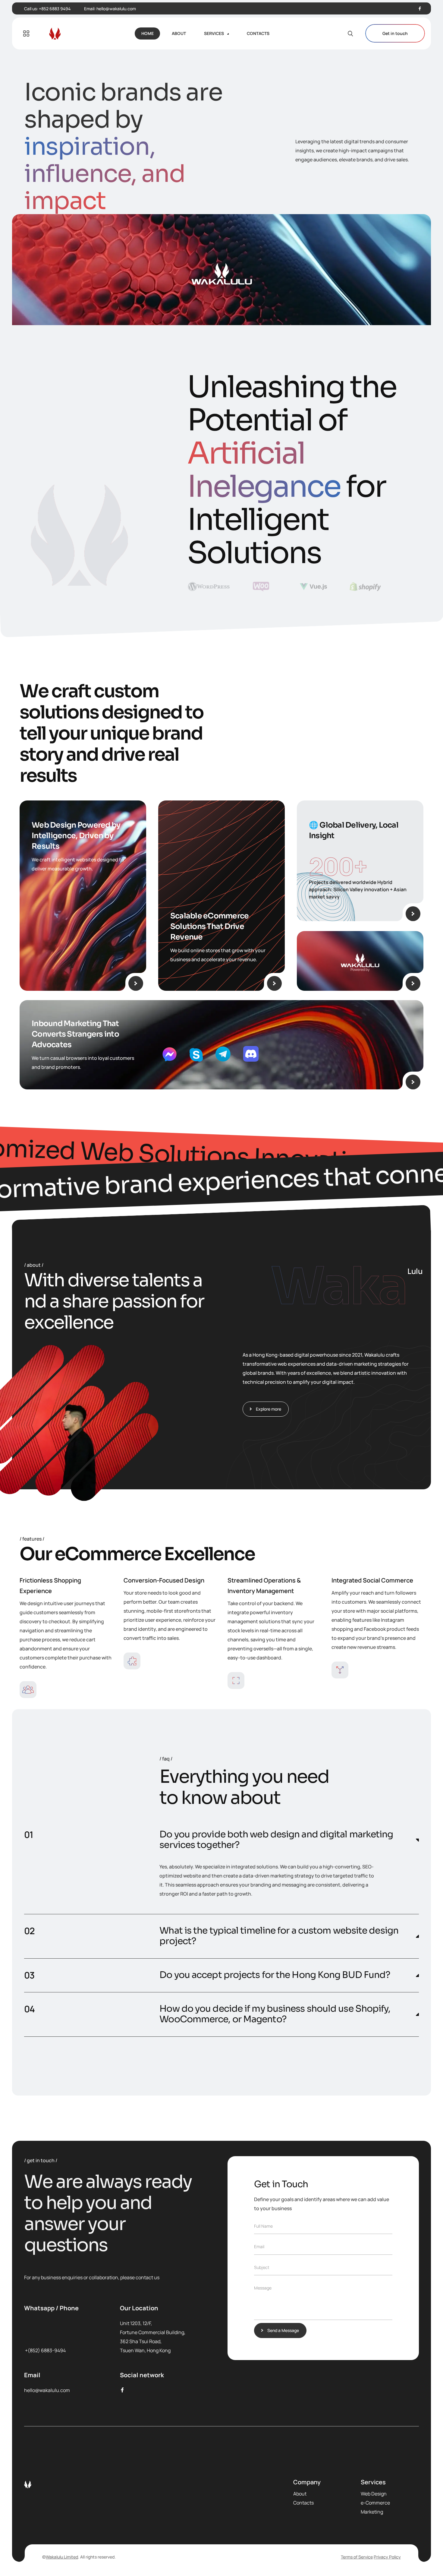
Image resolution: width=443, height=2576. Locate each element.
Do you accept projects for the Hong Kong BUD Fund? (275, 1975)
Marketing (372, 2512)
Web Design (374, 2494)
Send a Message (283, 2330)
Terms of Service (357, 2557)
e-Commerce (375, 2503)
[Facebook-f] (122, 2390)
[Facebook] (420, 9)
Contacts (303, 2503)
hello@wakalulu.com (116, 9)
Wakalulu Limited (62, 2557)
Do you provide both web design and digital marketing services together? (276, 1840)
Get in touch (395, 33)
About (300, 2494)
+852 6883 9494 (55, 9)
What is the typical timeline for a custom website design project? (279, 1936)
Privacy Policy (387, 2557)
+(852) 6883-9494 (45, 2350)
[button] (222, 1840)
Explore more (269, 1409)
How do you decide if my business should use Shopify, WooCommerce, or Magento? (275, 2014)
